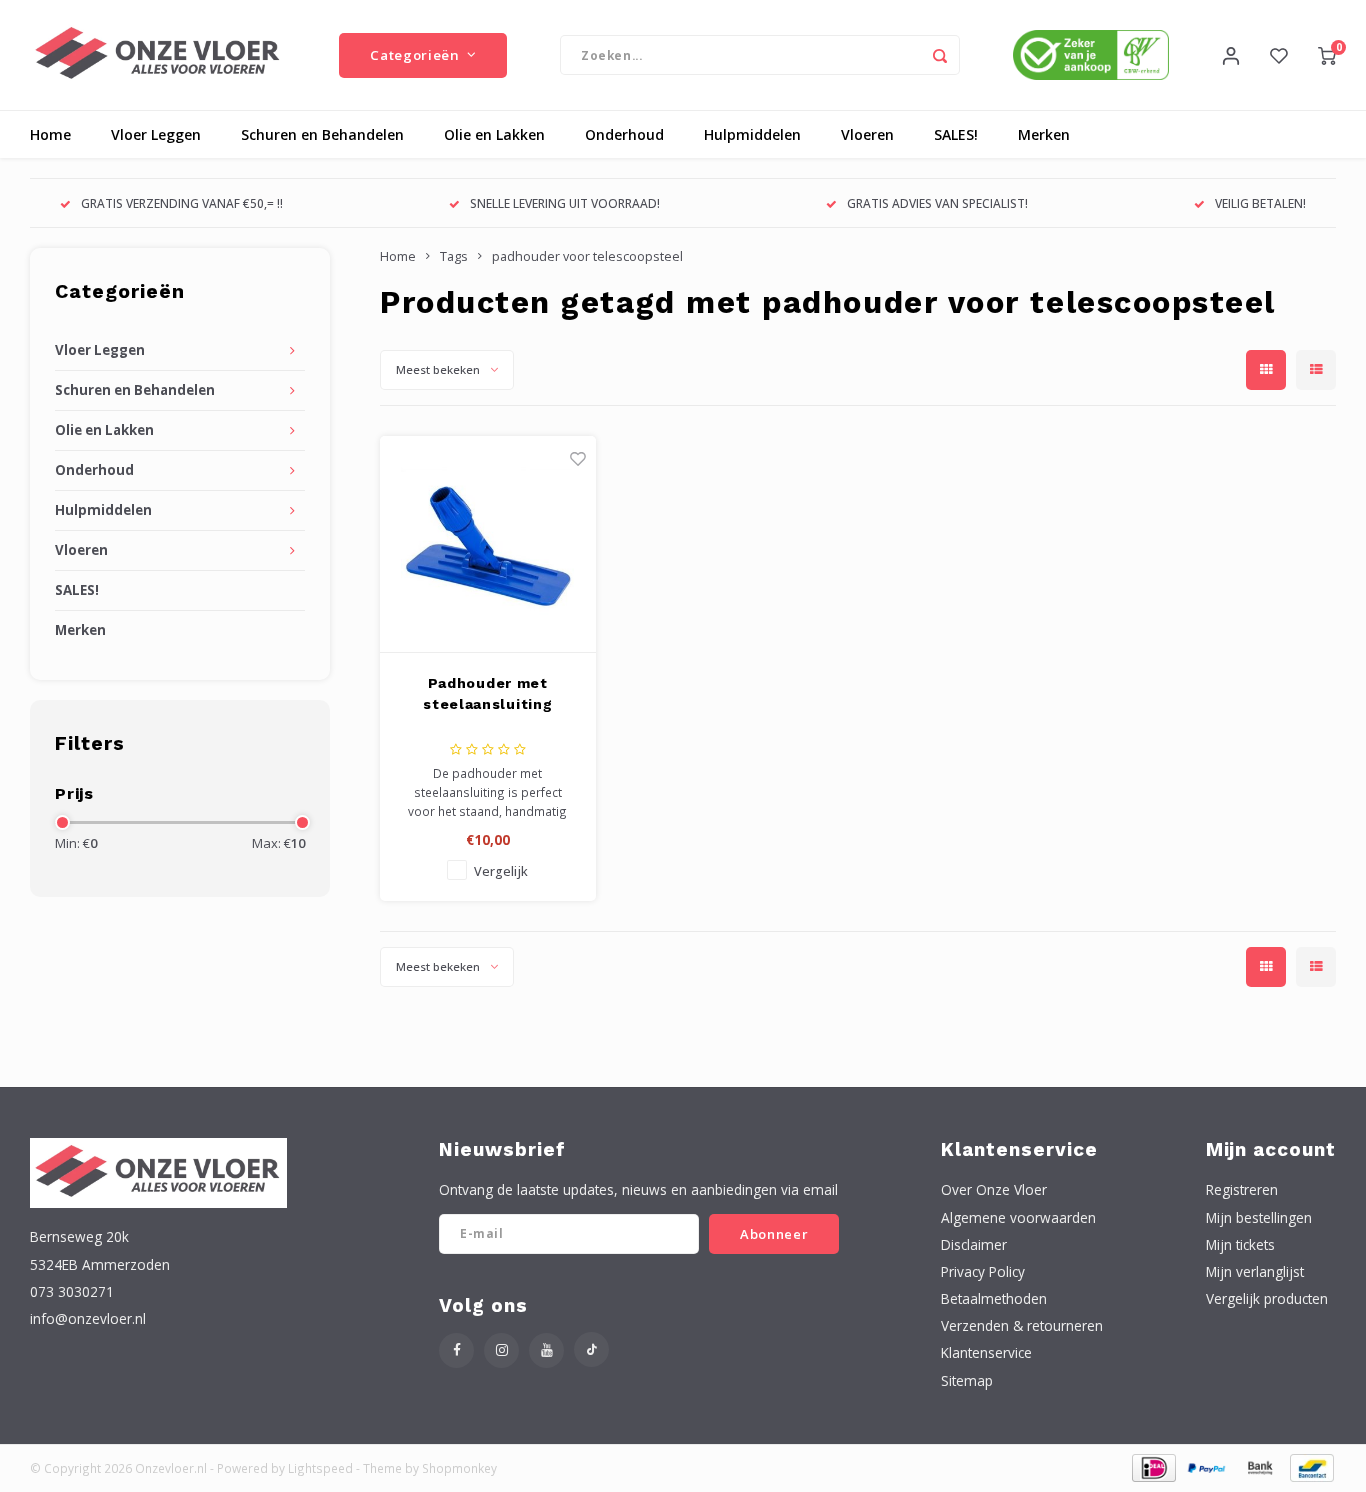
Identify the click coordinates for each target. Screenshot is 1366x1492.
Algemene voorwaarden (1018, 1217)
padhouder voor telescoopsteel (587, 256)
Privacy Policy (983, 1271)
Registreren (1242, 1189)
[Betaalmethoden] (1152, 1466)
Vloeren (867, 134)
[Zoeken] (940, 55)
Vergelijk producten (1267, 1298)
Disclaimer (974, 1244)
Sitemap (967, 1380)
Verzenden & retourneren (1022, 1325)
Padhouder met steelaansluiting (487, 693)
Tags (454, 256)
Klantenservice (986, 1352)
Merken (1044, 134)
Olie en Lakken (494, 134)
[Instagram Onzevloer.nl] (501, 1350)
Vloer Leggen (156, 134)
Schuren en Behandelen (322, 134)
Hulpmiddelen (752, 134)
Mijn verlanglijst (1255, 1271)
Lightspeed (320, 1468)
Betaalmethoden (994, 1298)
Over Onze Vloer (994, 1189)
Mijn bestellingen (1259, 1217)
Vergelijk (501, 871)
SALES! (956, 134)
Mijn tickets (1240, 1244)
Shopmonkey (459, 1468)
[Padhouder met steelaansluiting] (488, 545)
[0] (1327, 55)
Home (50, 134)
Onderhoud (624, 134)
